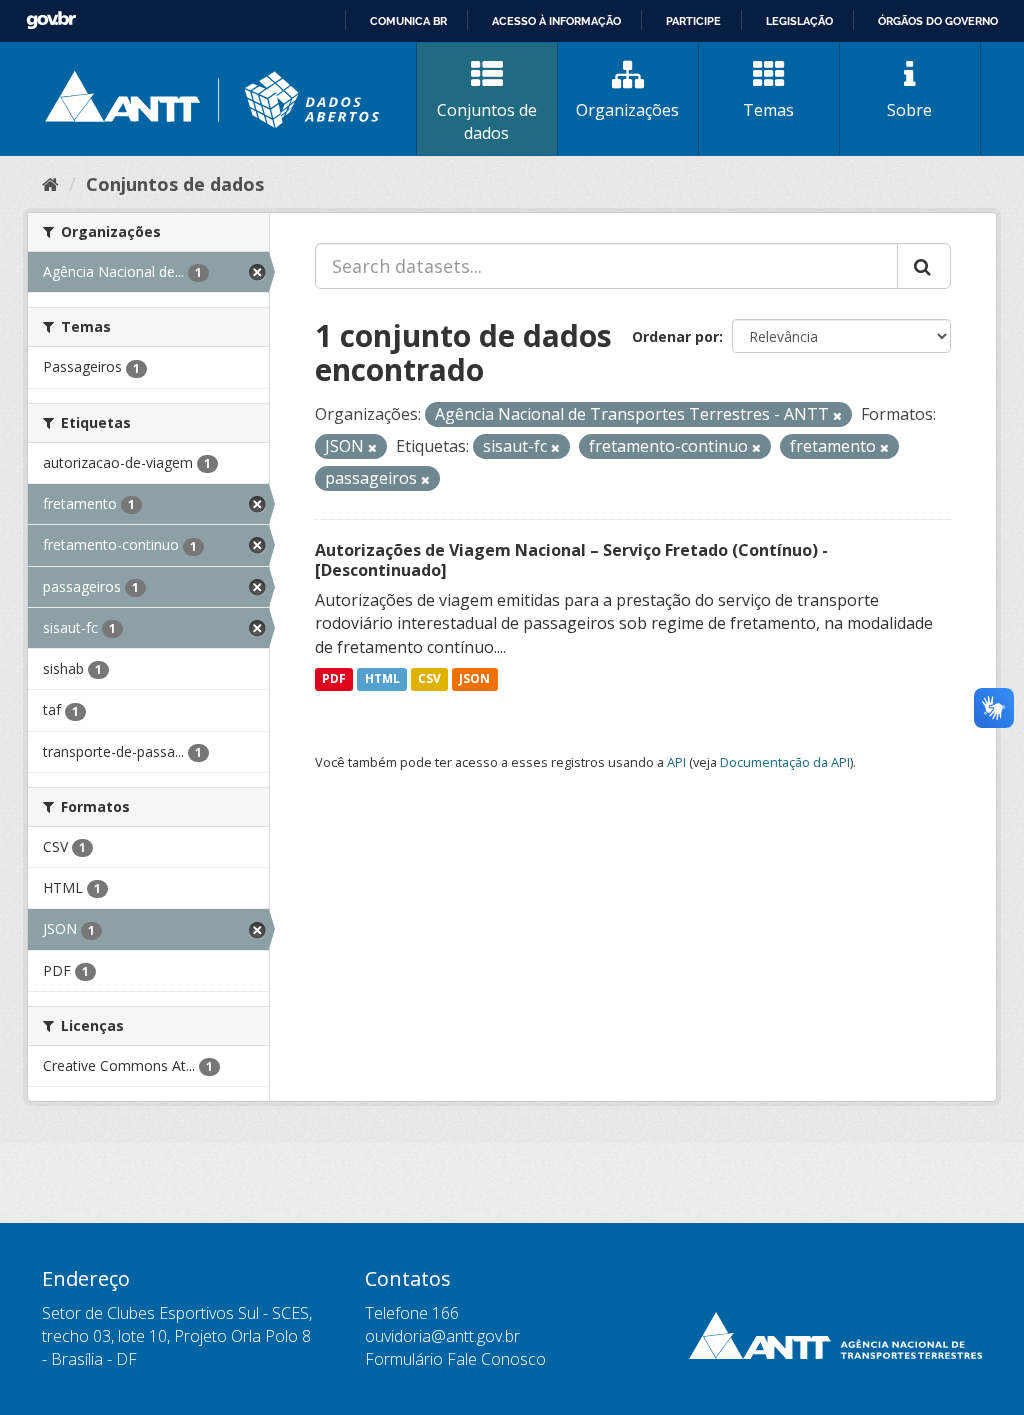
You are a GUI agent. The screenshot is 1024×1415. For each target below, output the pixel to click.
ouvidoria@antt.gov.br (442, 1336)
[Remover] (837, 415)
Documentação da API (785, 762)
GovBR (51, 20)
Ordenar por (675, 336)
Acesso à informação (556, 21)
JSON (474, 679)
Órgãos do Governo (938, 21)
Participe (693, 21)
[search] (924, 266)
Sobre (909, 110)
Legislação (799, 21)
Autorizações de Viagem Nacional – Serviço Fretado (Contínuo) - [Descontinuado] (571, 560)
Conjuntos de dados (487, 121)
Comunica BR (408, 21)
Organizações (627, 110)
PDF (334, 679)
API (676, 762)
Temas (768, 110)
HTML (382, 679)
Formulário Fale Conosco (455, 1359)
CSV (429, 679)
